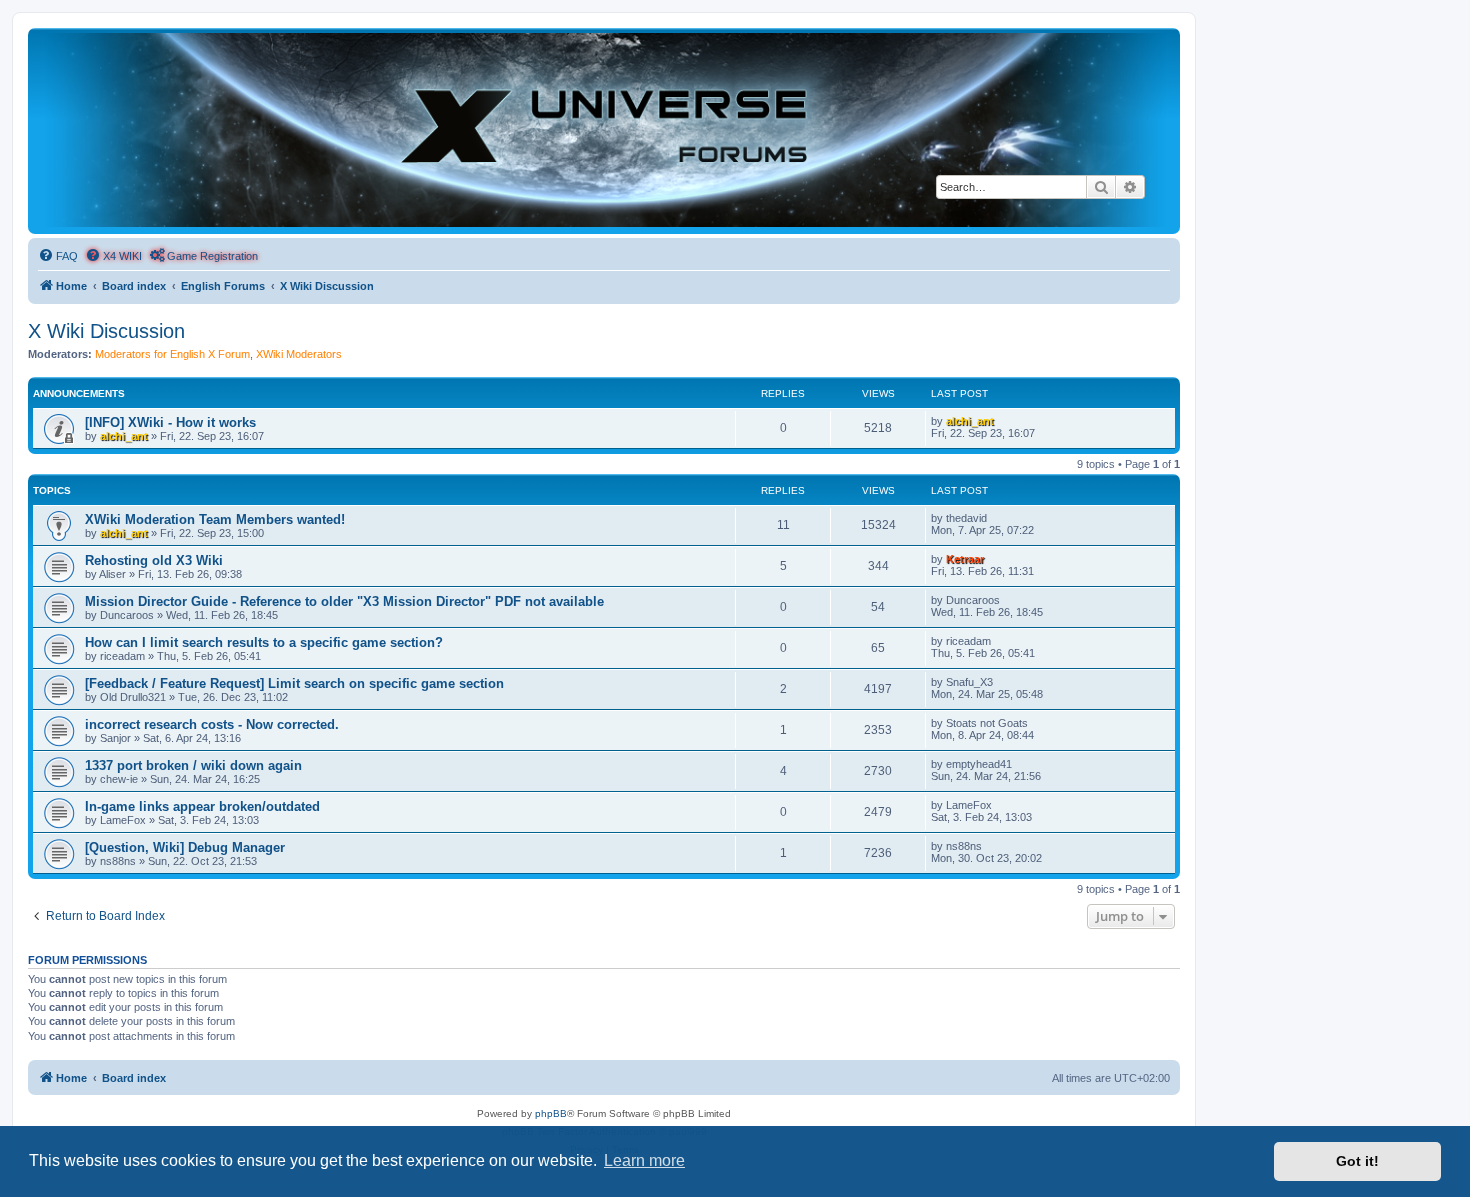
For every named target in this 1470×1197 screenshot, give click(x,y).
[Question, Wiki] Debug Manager (185, 847)
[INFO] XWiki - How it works (170, 422)
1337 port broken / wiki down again (193, 765)
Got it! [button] (1357, 1161)
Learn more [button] (644, 1160)
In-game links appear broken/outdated (202, 806)
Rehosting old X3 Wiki (154, 560)
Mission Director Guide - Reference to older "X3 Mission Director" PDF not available (344, 601)
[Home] (604, 130)
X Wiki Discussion (106, 331)
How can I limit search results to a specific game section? (264, 642)
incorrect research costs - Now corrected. (212, 724)
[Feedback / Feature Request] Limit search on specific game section (294, 683)
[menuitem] (58, 256)
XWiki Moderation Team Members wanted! (215, 519)
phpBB (551, 1113)
